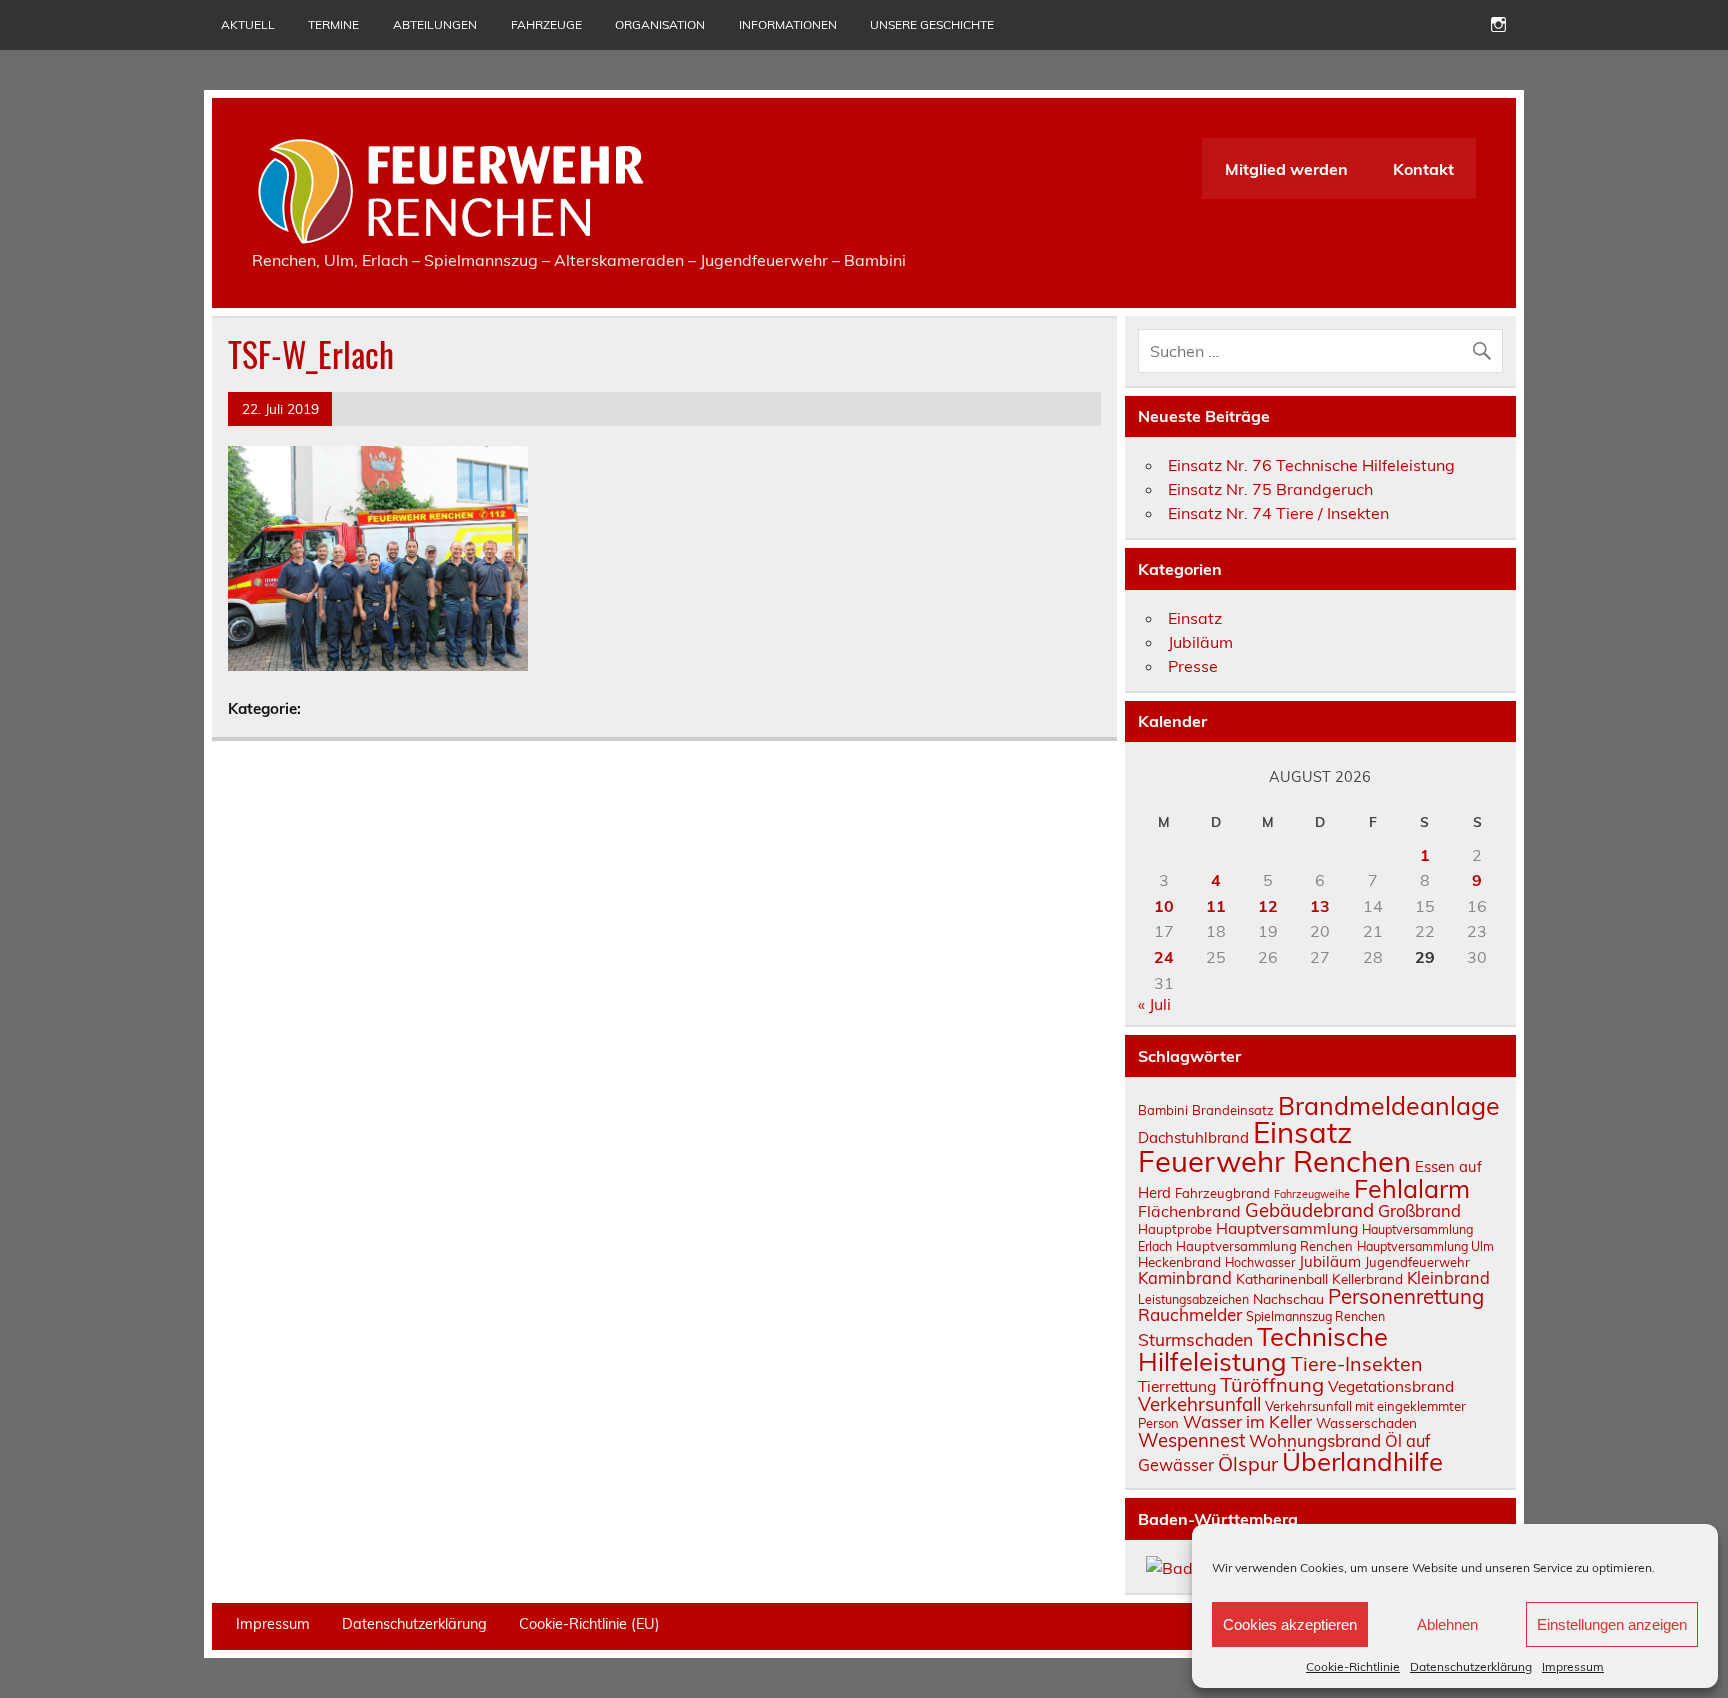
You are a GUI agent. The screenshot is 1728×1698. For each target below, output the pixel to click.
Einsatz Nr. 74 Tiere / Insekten (1278, 513)
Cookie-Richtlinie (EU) (589, 1624)
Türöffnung (1272, 1384)
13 (1320, 906)
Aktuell (248, 24)
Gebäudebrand (1309, 1210)
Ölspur (1248, 1463)
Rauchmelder (1190, 1314)
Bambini (1163, 1110)
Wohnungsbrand (1315, 1440)
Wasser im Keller (1247, 1421)
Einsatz (1195, 618)
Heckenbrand (1179, 1261)
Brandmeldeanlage (1389, 1105)
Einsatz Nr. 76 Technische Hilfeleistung (1311, 465)
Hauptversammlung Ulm (1425, 1246)
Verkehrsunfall (1199, 1404)
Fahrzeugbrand (1222, 1193)
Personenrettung (1406, 1296)
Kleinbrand (1448, 1278)
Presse (1193, 666)
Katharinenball (1282, 1278)
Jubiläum (1200, 642)
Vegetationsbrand (1391, 1386)
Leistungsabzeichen (1193, 1299)
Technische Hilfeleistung (1263, 1349)
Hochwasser (1260, 1262)
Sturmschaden (1195, 1339)
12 (1268, 906)
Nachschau (1288, 1298)
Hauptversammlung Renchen (1264, 1246)
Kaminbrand (1185, 1278)
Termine (333, 24)
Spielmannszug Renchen (1315, 1316)
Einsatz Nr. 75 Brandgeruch (1270, 489)
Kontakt (1423, 169)
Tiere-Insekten (1357, 1363)
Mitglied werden (1286, 169)
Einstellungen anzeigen (1612, 1624)
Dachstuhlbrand (1193, 1137)
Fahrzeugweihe (1312, 1194)
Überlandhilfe (1362, 1461)
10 (1164, 906)
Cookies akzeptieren (1290, 1624)
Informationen (788, 24)
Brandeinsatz (1233, 1110)
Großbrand (1419, 1210)
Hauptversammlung (1287, 1228)
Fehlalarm (1412, 1188)
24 (1164, 957)
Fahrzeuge (546, 24)
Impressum (1573, 1666)
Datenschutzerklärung (1471, 1666)
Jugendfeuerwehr (1417, 1262)
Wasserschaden (1366, 1422)
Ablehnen (1447, 1624)
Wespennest (1191, 1440)
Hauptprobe (1175, 1229)
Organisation (660, 24)
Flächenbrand (1189, 1211)
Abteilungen (435, 24)
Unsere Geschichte (932, 24)
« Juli (1154, 1004)
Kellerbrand (1367, 1278)
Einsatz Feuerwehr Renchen (1274, 1146)
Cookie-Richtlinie (1353, 1666)
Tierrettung (1177, 1386)
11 (1216, 906)
